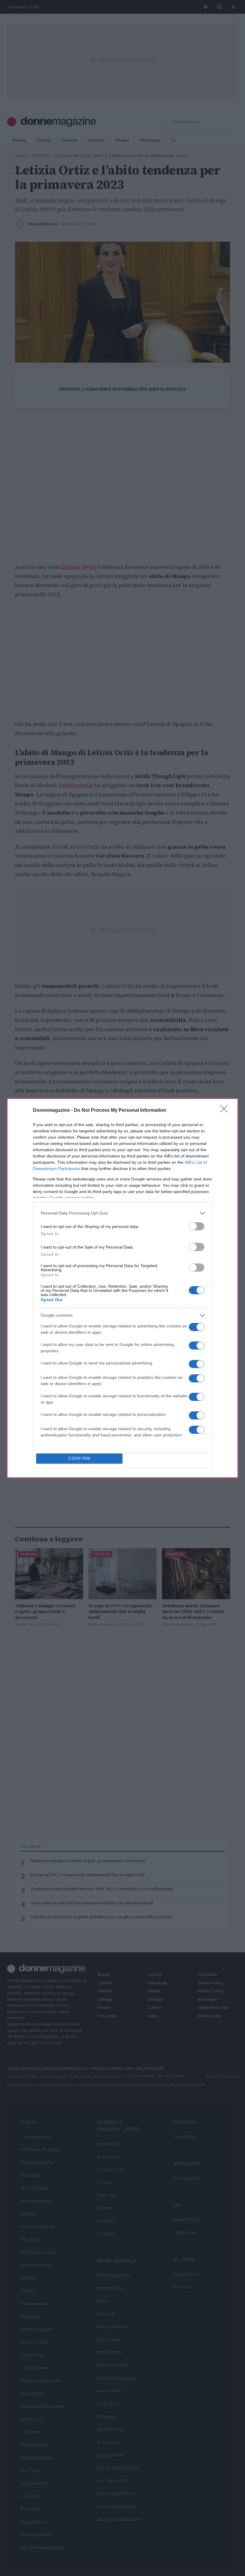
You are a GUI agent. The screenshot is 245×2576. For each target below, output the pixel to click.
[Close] (226, 1111)
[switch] (197, 1226)
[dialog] (122, 1288)
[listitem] (122, 1213)
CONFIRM (79, 1458)
